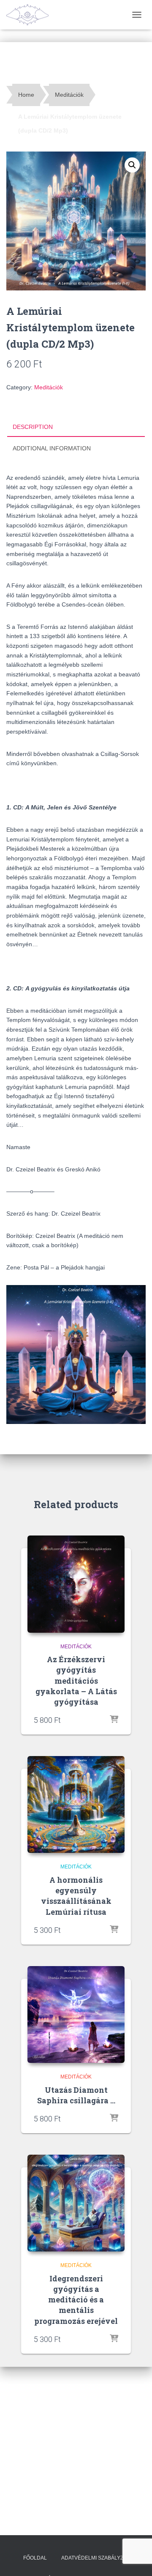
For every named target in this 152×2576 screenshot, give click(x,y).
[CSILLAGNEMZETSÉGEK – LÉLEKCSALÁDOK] (31, 15)
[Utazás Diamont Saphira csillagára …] (76, 2014)
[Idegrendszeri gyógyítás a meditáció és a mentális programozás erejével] (76, 2203)
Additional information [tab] (52, 448)
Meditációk (69, 95)
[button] (132, 165)
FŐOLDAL (35, 2558)
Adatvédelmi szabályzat (95, 2558)
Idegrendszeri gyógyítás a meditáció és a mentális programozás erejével (76, 2300)
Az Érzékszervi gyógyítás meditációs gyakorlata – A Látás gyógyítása (76, 1681)
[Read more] (114, 1720)
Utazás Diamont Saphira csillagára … (76, 2095)
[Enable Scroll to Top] (135, 2559)
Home (26, 95)
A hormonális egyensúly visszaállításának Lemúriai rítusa (76, 1896)
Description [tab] (33, 427)
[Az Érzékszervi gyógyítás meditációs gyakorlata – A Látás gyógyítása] (76, 1584)
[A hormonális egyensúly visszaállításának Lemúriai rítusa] (76, 1804)
